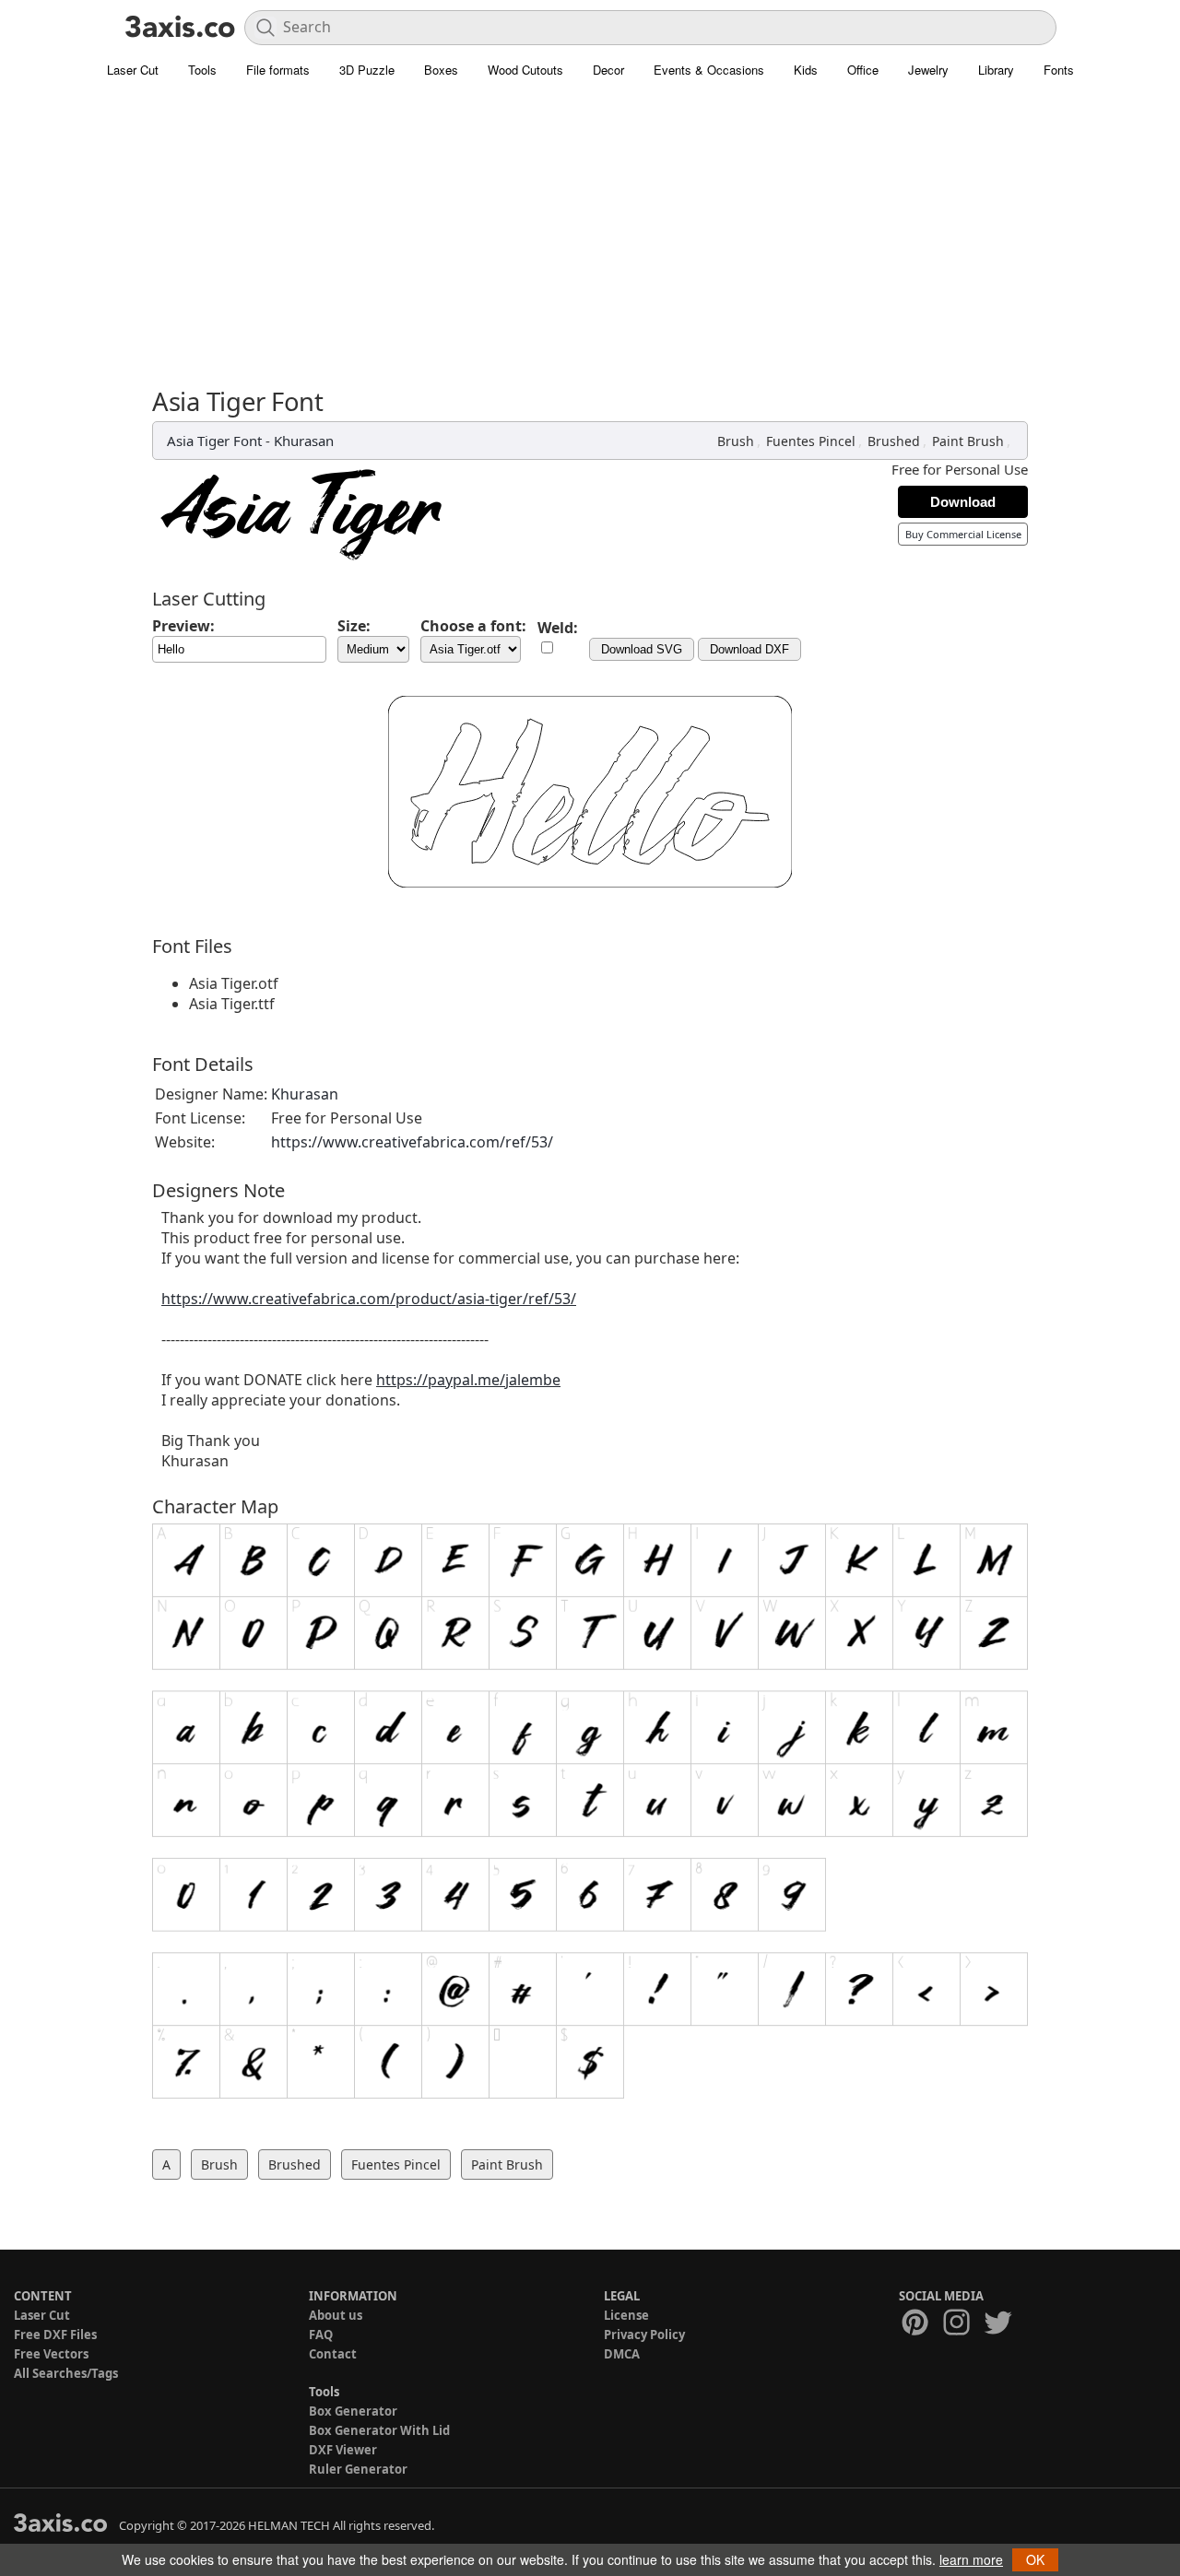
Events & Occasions (709, 70)
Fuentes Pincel (811, 441)
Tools (202, 70)
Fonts (1059, 70)
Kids (806, 70)
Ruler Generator (358, 2469)
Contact (333, 2354)
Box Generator (353, 2411)
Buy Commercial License (963, 534)
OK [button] (1035, 2559)
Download (963, 502)
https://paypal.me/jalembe (468, 1380)
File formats (278, 70)
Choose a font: (473, 626)
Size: (354, 626)
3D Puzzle (367, 70)
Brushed (894, 441)
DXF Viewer (343, 2450)
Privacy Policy (644, 2335)
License (626, 2315)
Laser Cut (133, 70)
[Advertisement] (590, 226)
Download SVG (642, 649)
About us (336, 2315)
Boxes (441, 70)
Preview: (183, 626)
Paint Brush (968, 441)
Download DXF (749, 649)
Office (863, 70)
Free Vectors (51, 2354)
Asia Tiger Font (214, 441)
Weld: (558, 628)
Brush (736, 441)
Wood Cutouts (525, 70)
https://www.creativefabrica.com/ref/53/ (412, 1142)
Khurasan (304, 441)
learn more (971, 2559)
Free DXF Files (55, 2335)
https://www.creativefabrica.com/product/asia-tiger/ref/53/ (369, 1299)
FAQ (321, 2335)
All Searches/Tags (66, 2373)
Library (996, 70)
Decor (608, 70)
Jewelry (928, 70)
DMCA (622, 2354)
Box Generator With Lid (379, 2430)
